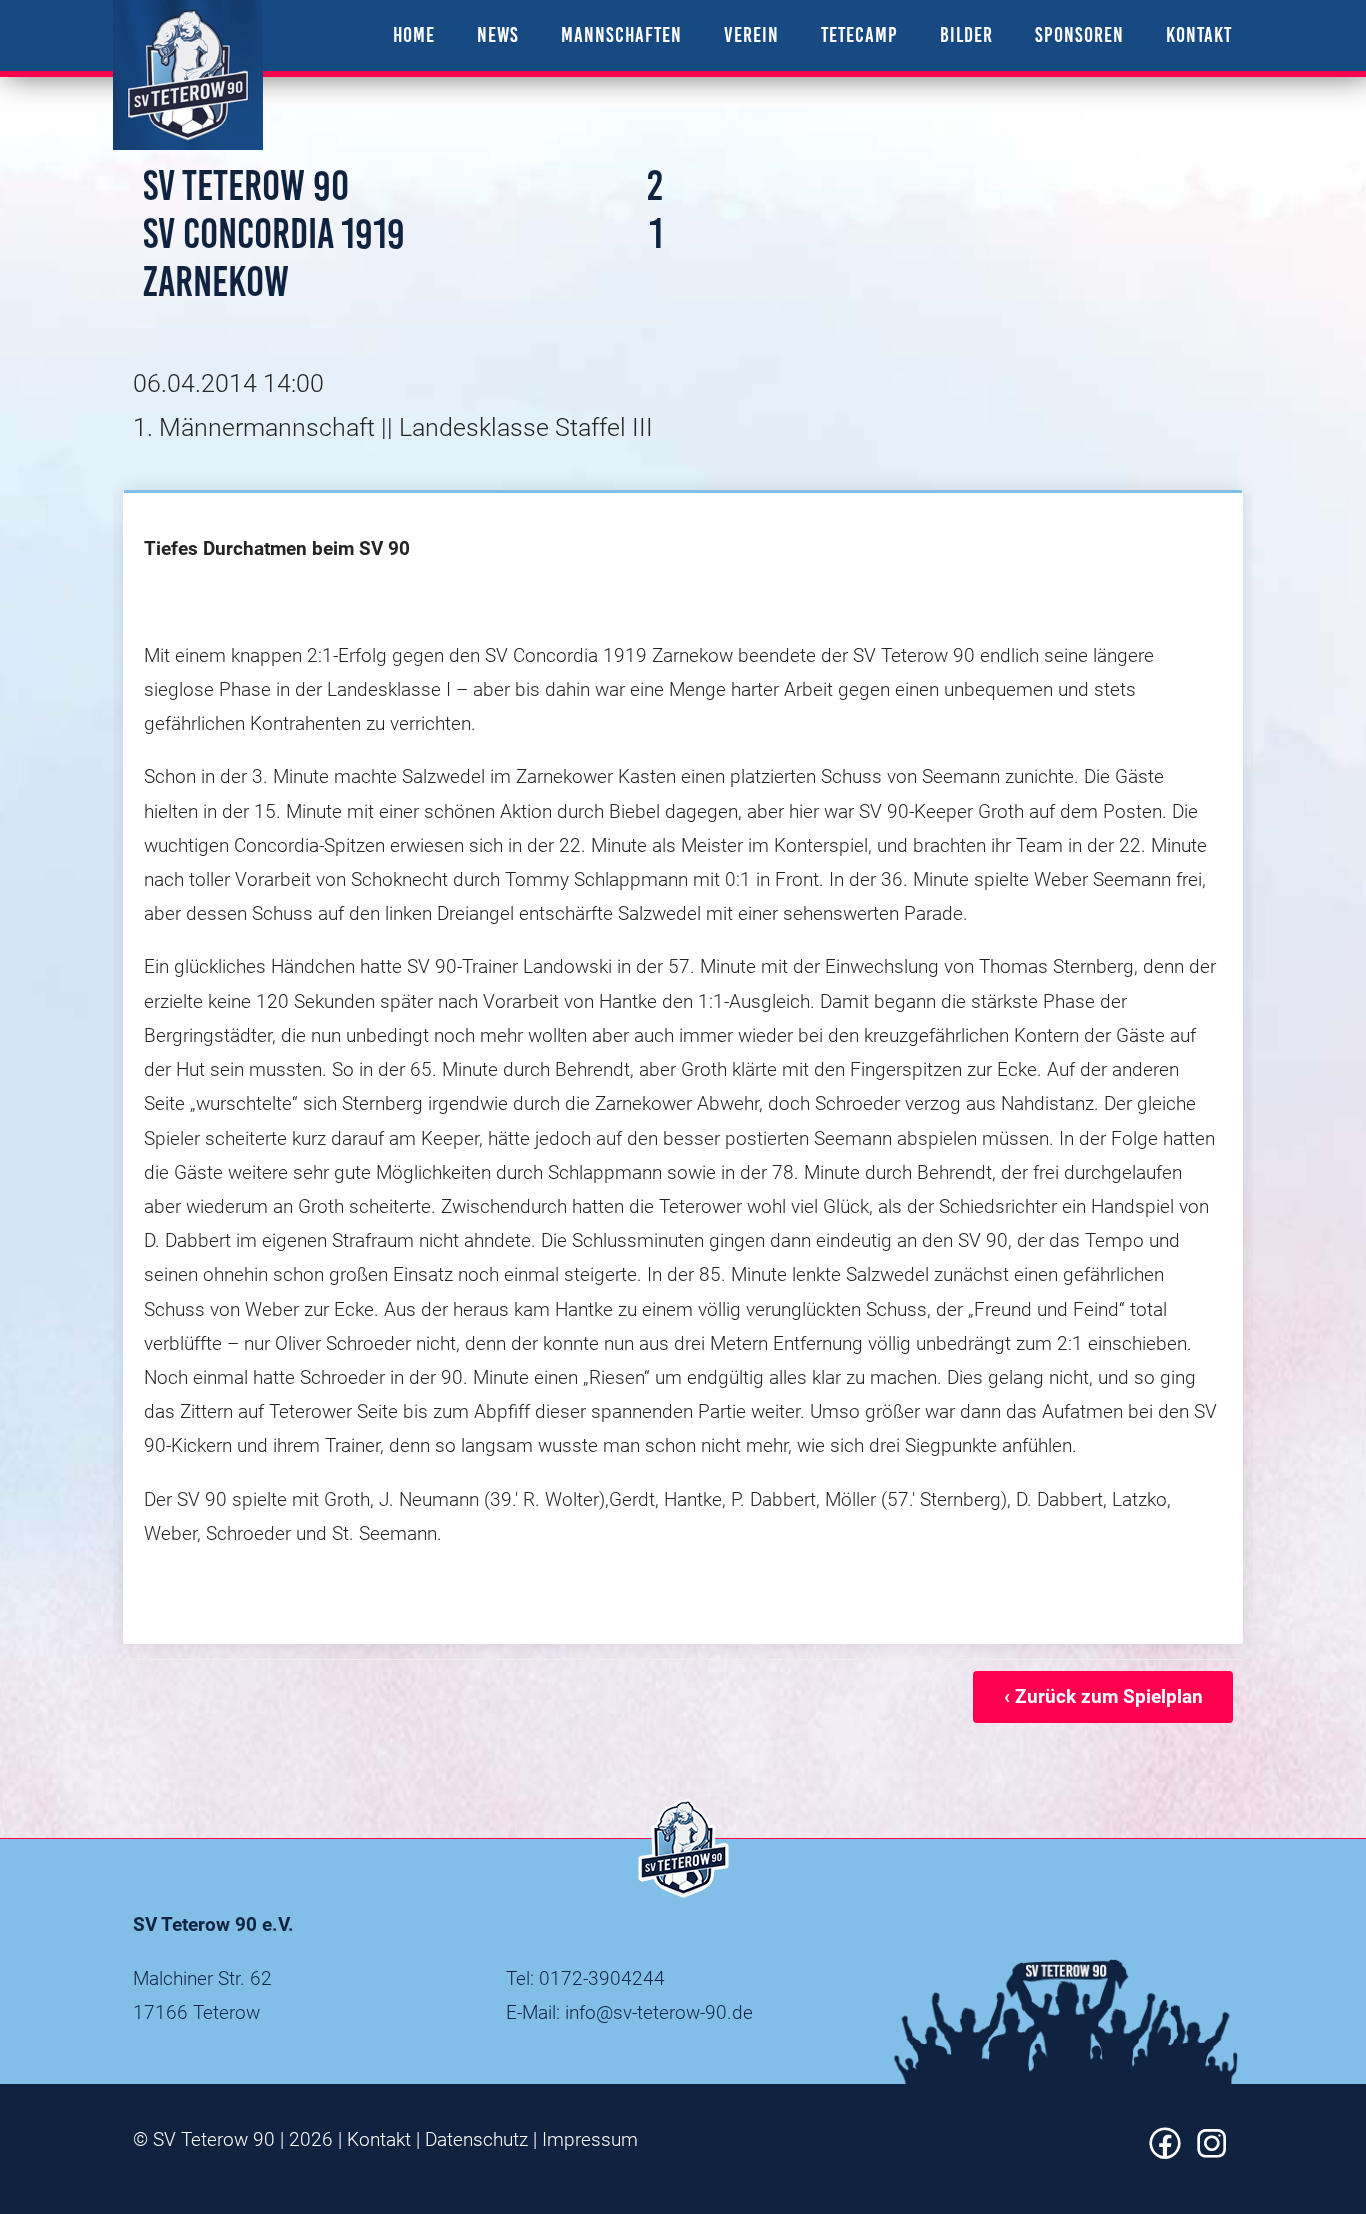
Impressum (590, 2139)
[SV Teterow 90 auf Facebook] (1165, 2152)
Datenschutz (476, 2139)
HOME (414, 34)
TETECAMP (859, 34)
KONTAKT (1199, 34)
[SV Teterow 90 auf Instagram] (1212, 2152)
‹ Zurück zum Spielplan (1103, 1696)
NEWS (498, 34)
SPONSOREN (1079, 34)
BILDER (966, 34)
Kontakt (379, 2139)
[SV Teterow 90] (188, 75)
